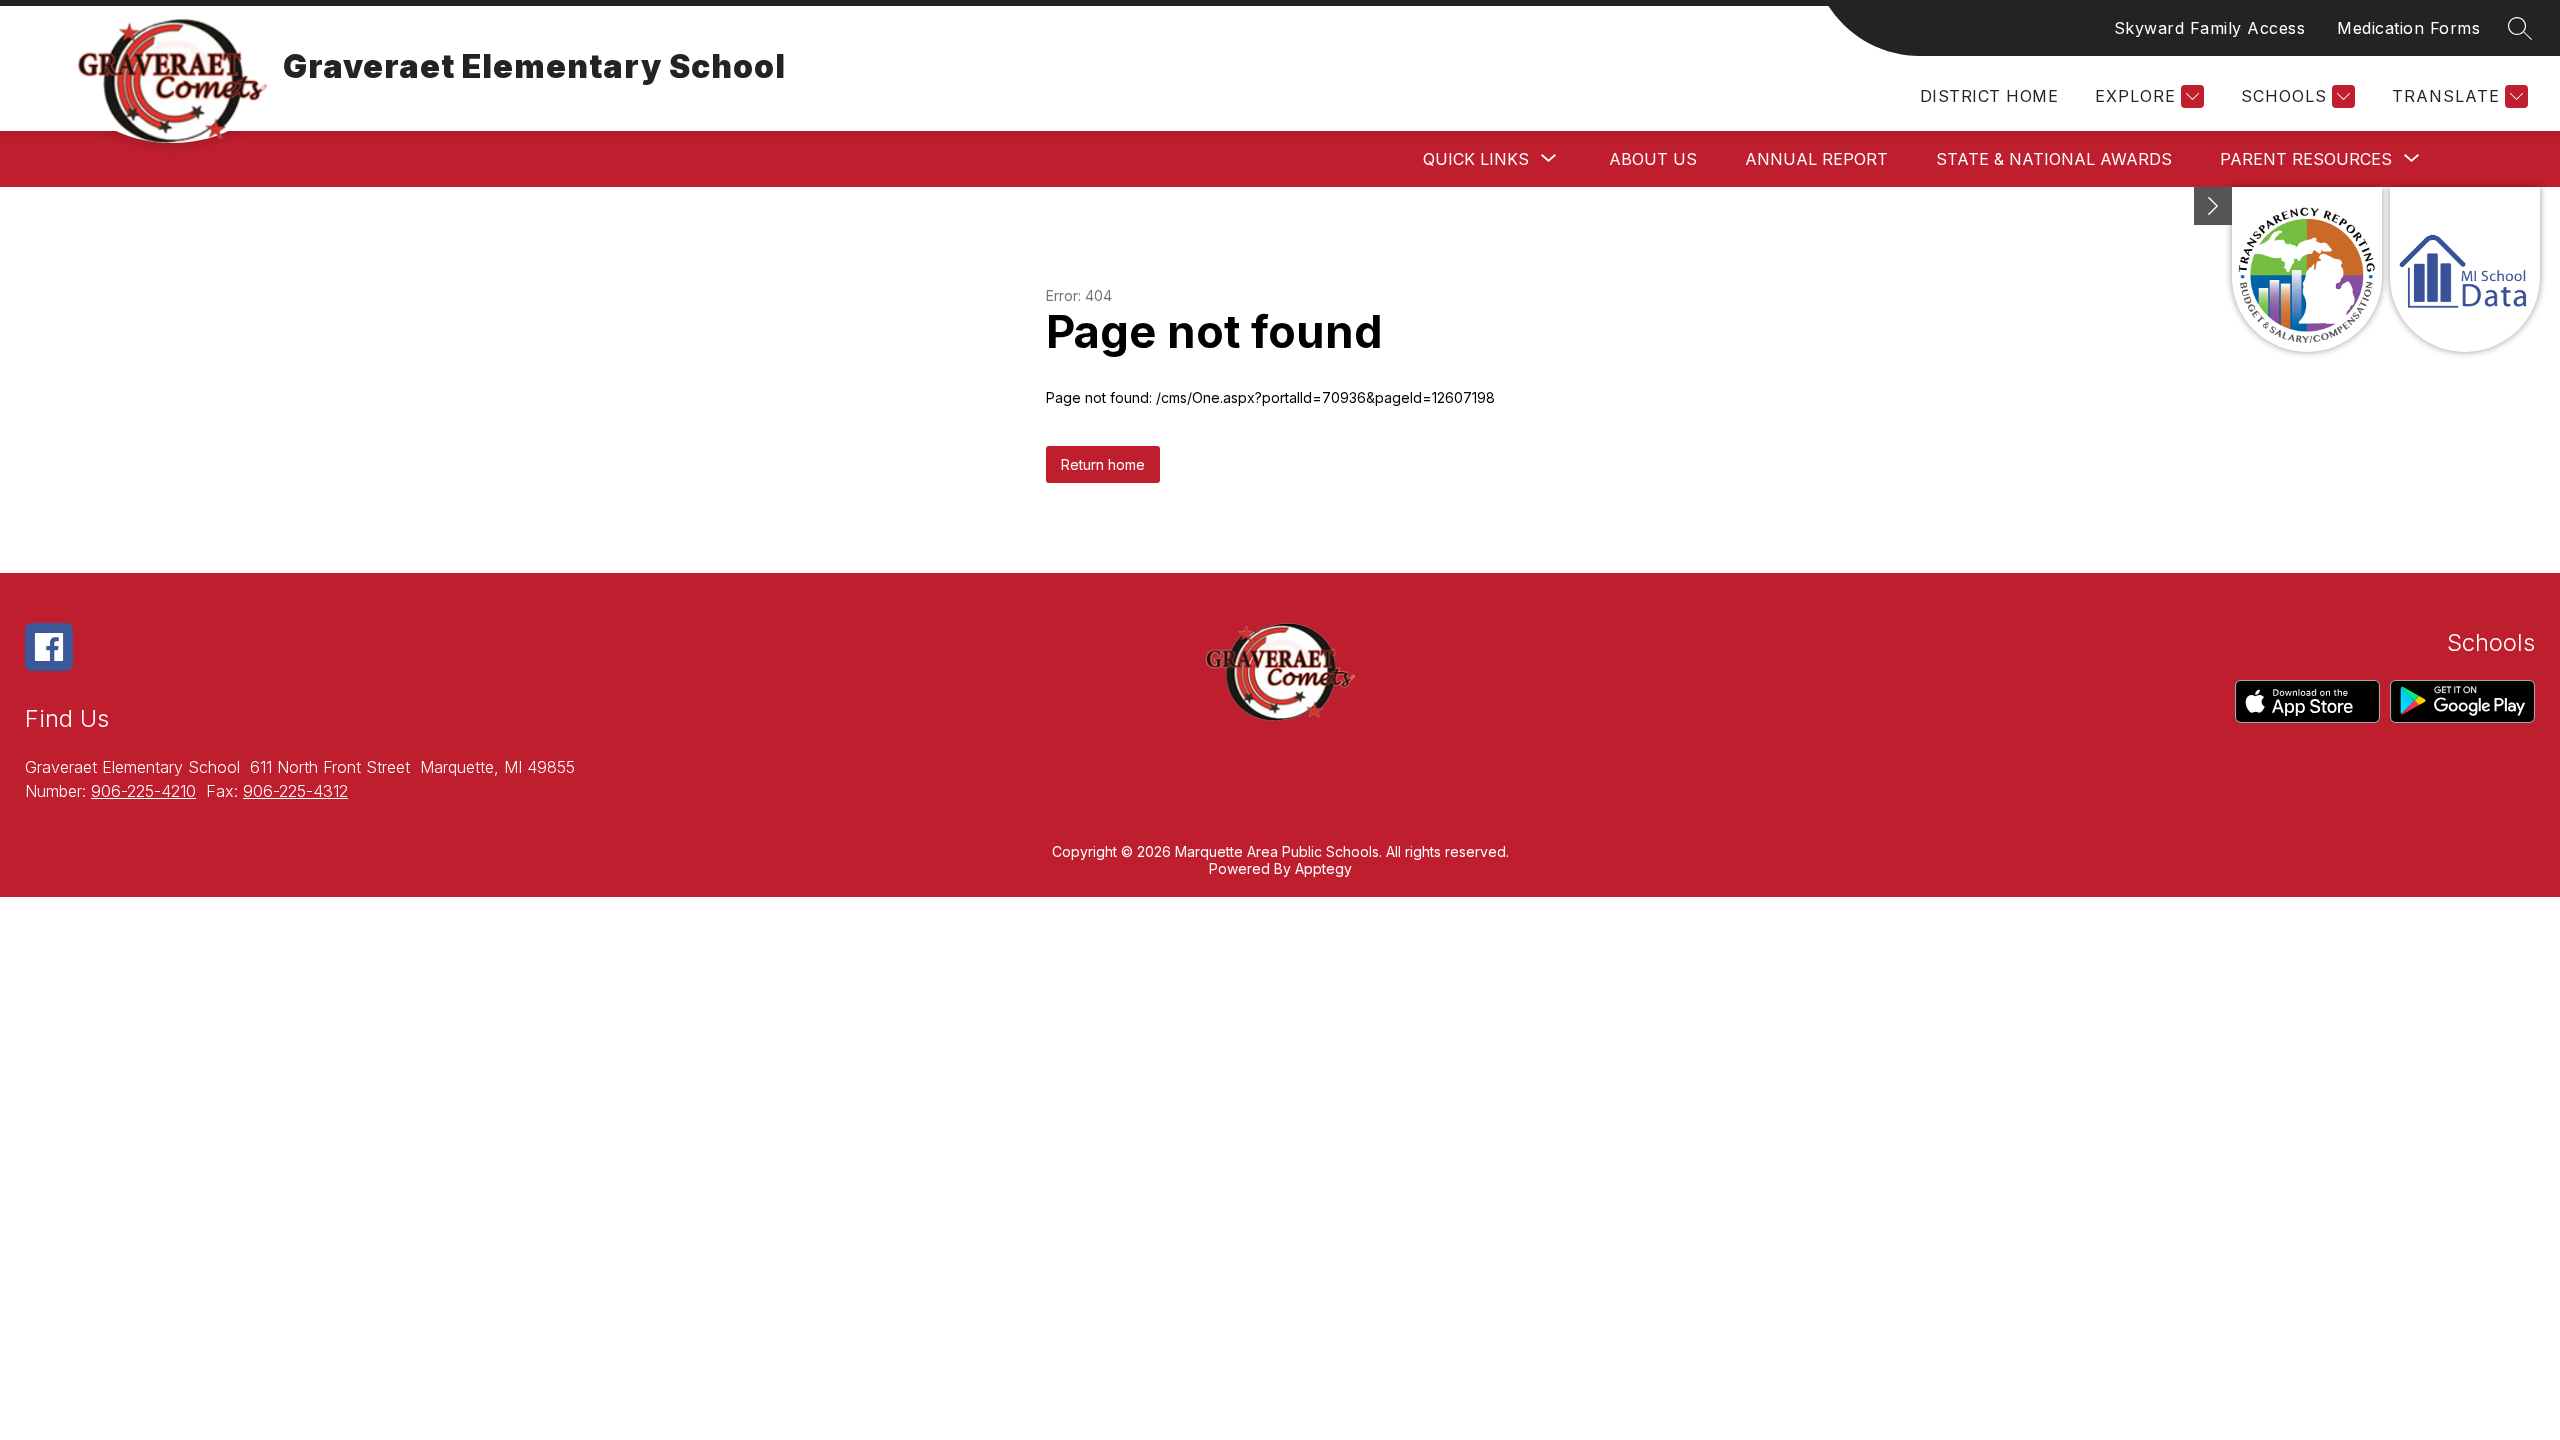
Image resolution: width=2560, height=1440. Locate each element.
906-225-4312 (295, 791)
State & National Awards (2054, 159)
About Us (1653, 159)
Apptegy (1323, 868)
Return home (1103, 464)
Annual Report (1816, 159)
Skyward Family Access (2210, 28)
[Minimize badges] (2213, 206)
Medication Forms (2408, 28)
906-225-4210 (143, 791)
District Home (1989, 96)
